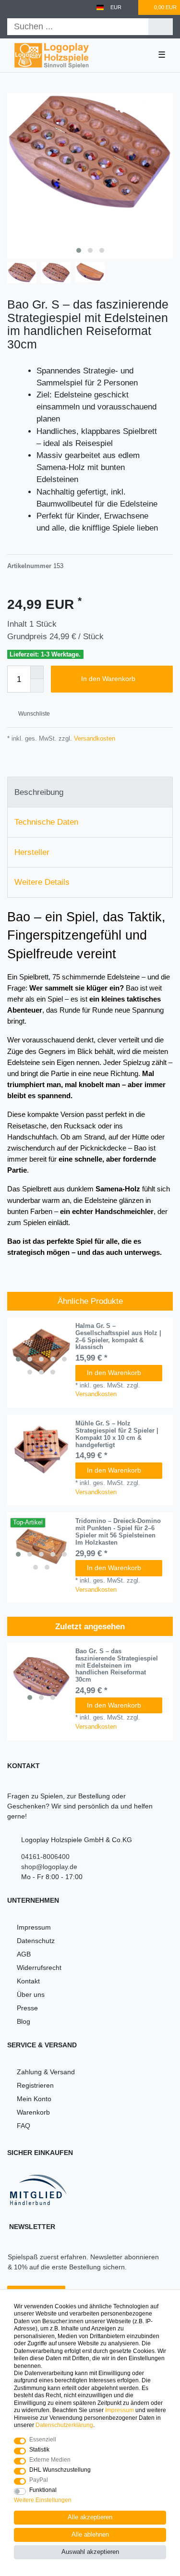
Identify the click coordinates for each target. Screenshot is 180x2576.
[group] (41, 1351)
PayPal (39, 2480)
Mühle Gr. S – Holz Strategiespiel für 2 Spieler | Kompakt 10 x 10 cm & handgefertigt (117, 1434)
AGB (24, 1954)
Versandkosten (94, 738)
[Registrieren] (28, 7)
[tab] (90, 792)
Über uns (31, 1994)
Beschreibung (39, 792)
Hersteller (32, 852)
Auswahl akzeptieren (90, 2552)
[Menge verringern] (37, 686)
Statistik (39, 2450)
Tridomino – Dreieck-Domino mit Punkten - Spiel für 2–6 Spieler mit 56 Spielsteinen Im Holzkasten (118, 1532)
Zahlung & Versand (46, 2072)
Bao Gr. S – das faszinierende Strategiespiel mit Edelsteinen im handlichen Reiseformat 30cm (117, 1666)
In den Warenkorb (108, 679)
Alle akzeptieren (90, 2517)
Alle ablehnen (90, 2535)
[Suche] (161, 27)
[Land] (100, 7)
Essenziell (43, 2440)
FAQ (24, 2126)
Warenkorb (33, 2112)
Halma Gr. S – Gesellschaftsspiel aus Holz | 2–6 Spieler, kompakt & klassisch (118, 1337)
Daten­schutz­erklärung (64, 2425)
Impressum (34, 1927)
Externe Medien (50, 2460)
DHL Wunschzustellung (60, 2470)
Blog (24, 2021)
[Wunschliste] (132, 7)
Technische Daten (46, 822)
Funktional (43, 2490)
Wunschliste (33, 714)
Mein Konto (34, 2099)
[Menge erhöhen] (37, 672)
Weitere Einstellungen (43, 2500)
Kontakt (28, 1981)
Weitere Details (42, 882)
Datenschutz (36, 1941)
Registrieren (35, 2085)
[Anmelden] (11, 7)
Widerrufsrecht (39, 1968)
